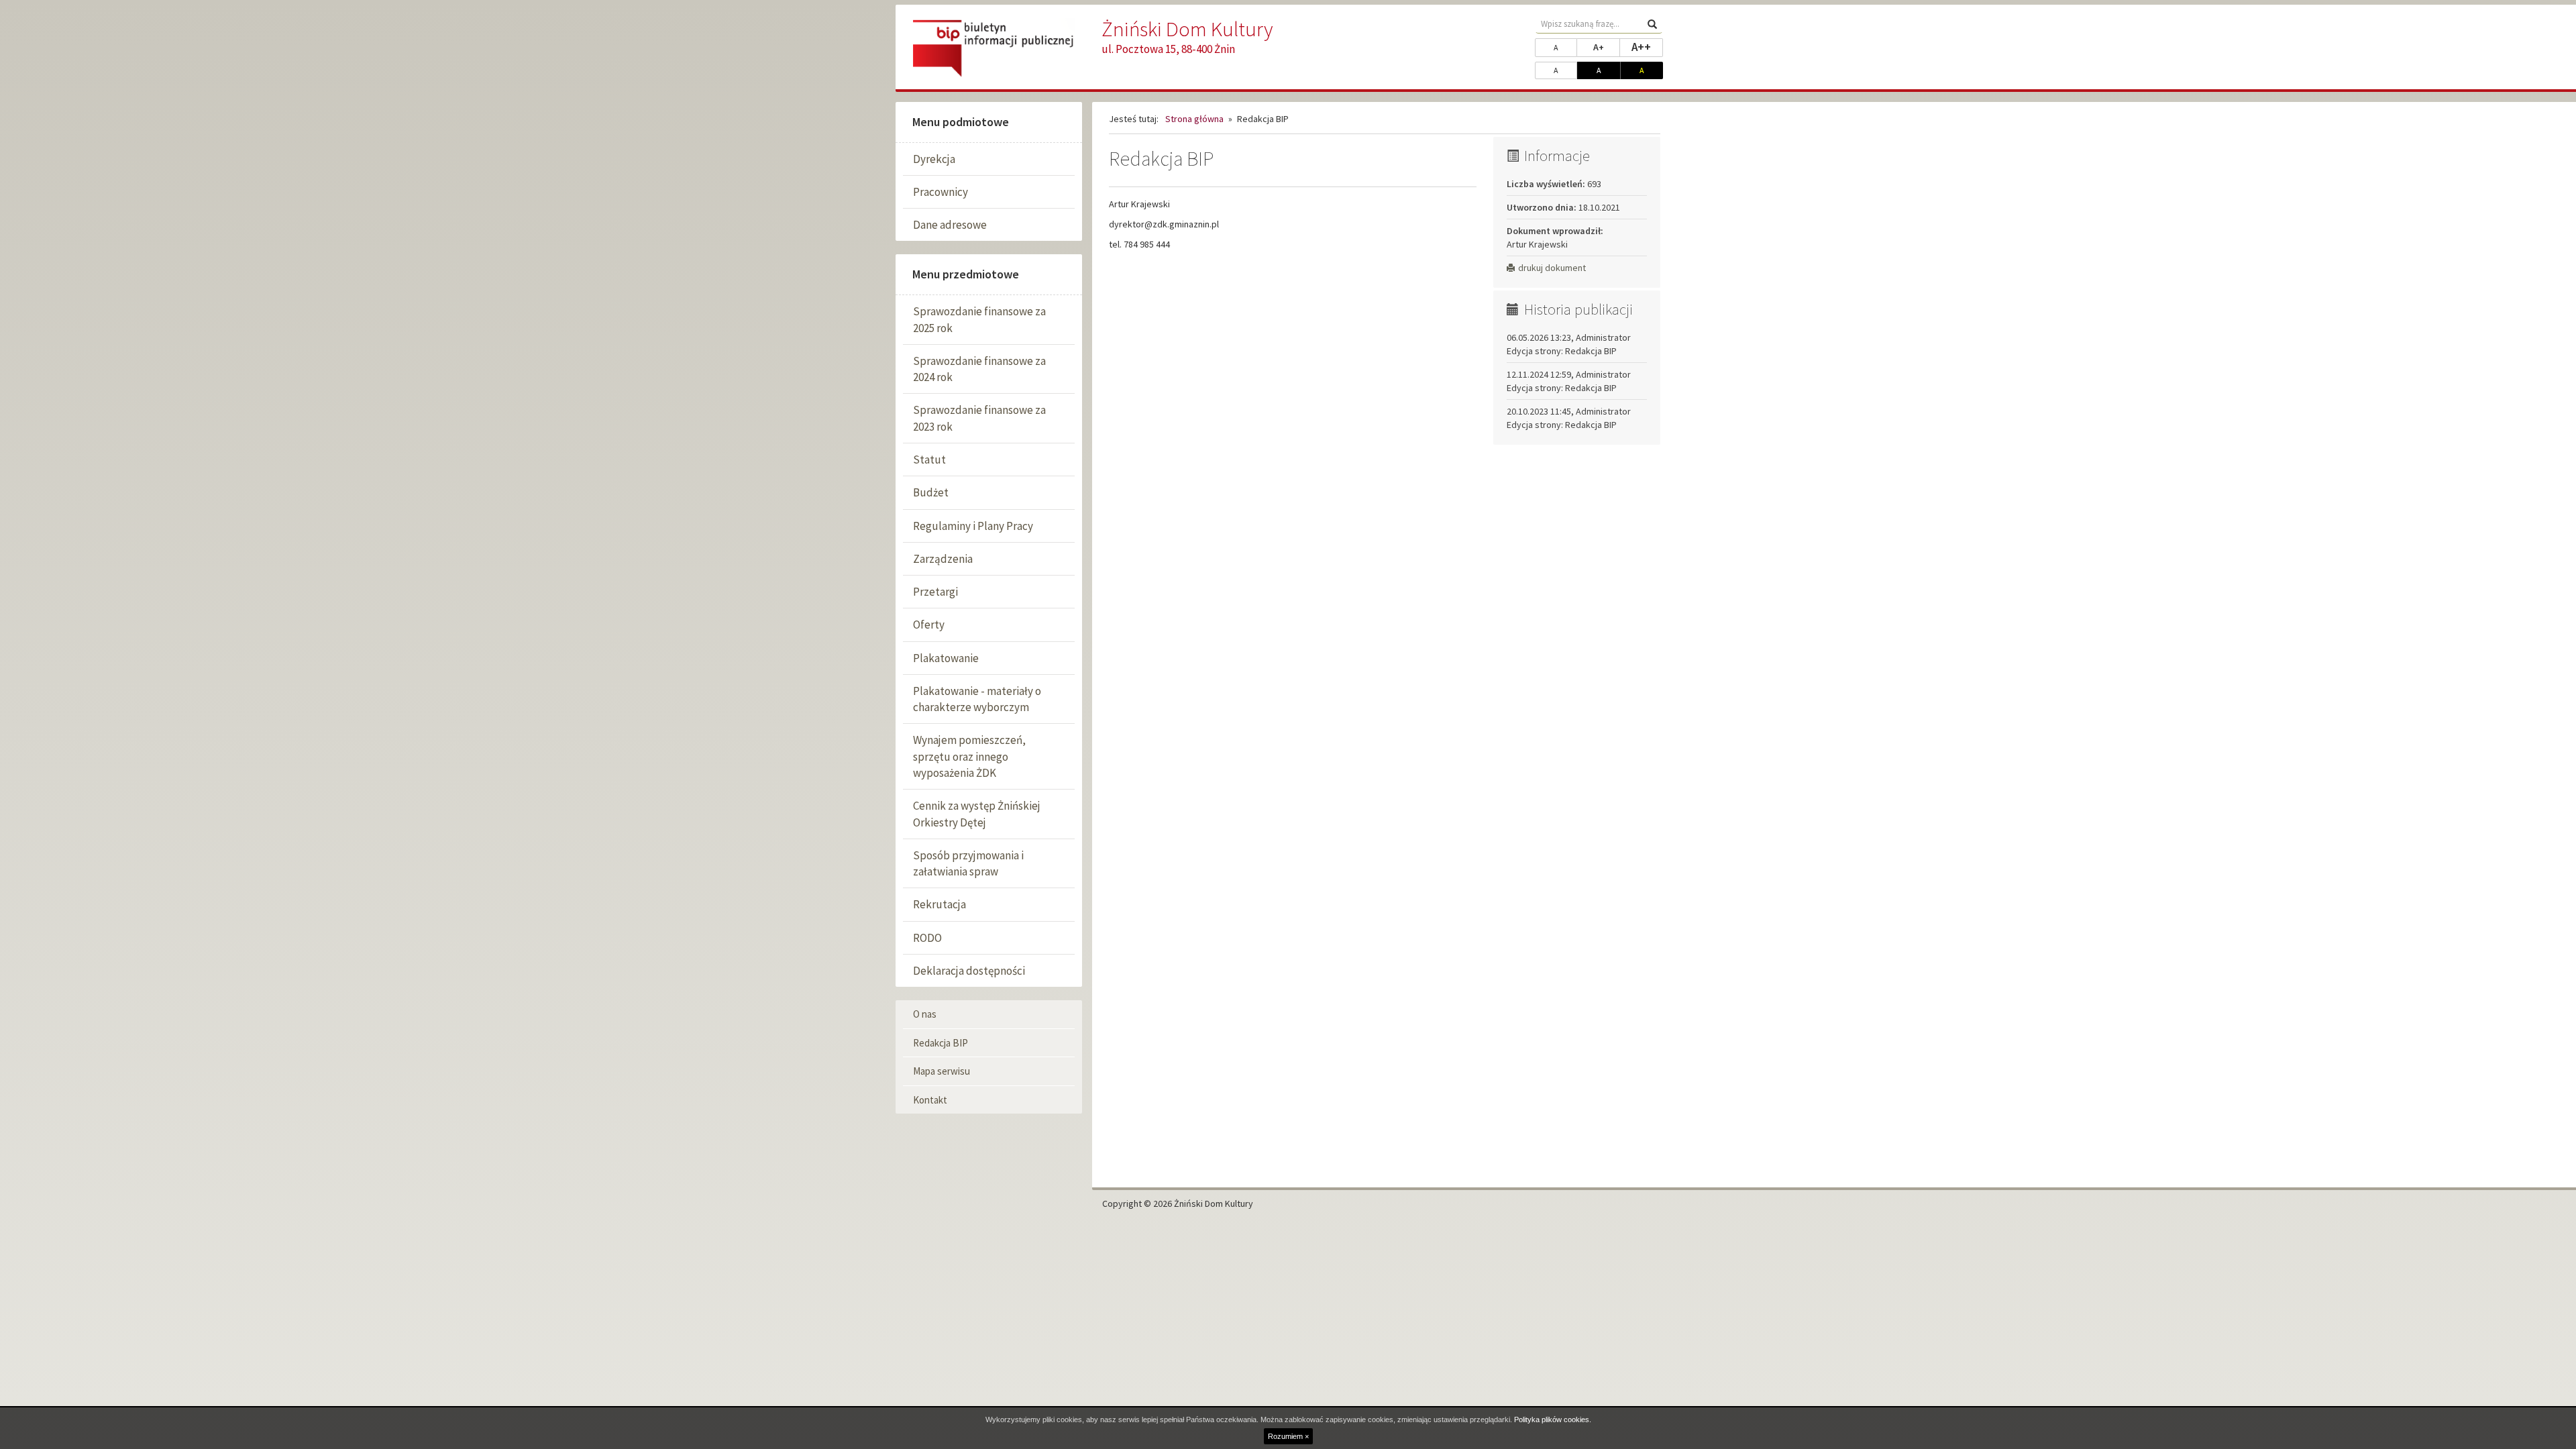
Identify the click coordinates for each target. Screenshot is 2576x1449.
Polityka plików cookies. (1553, 1419)
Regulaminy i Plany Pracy (973, 526)
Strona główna (1194, 119)
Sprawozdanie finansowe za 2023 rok (979, 418)
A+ (1607, 47)
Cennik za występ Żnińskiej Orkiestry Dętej (977, 814)
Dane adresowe (950, 225)
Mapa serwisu (942, 1071)
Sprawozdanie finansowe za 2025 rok (979, 319)
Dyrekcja (934, 159)
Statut (929, 460)
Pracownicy (941, 192)
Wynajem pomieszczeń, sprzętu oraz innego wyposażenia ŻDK (969, 756)
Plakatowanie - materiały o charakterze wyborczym (977, 699)
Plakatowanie (946, 658)
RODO (927, 938)
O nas (925, 1014)
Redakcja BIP (941, 1043)
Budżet (931, 492)
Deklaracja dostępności (969, 971)
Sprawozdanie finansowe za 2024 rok (979, 369)
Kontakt (930, 1100)
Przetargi (935, 592)
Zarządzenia (943, 559)
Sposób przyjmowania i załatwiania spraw (968, 863)
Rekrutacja (940, 904)
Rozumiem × (1288, 1436)
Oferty (929, 625)
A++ (1647, 47)
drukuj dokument (1552, 268)
